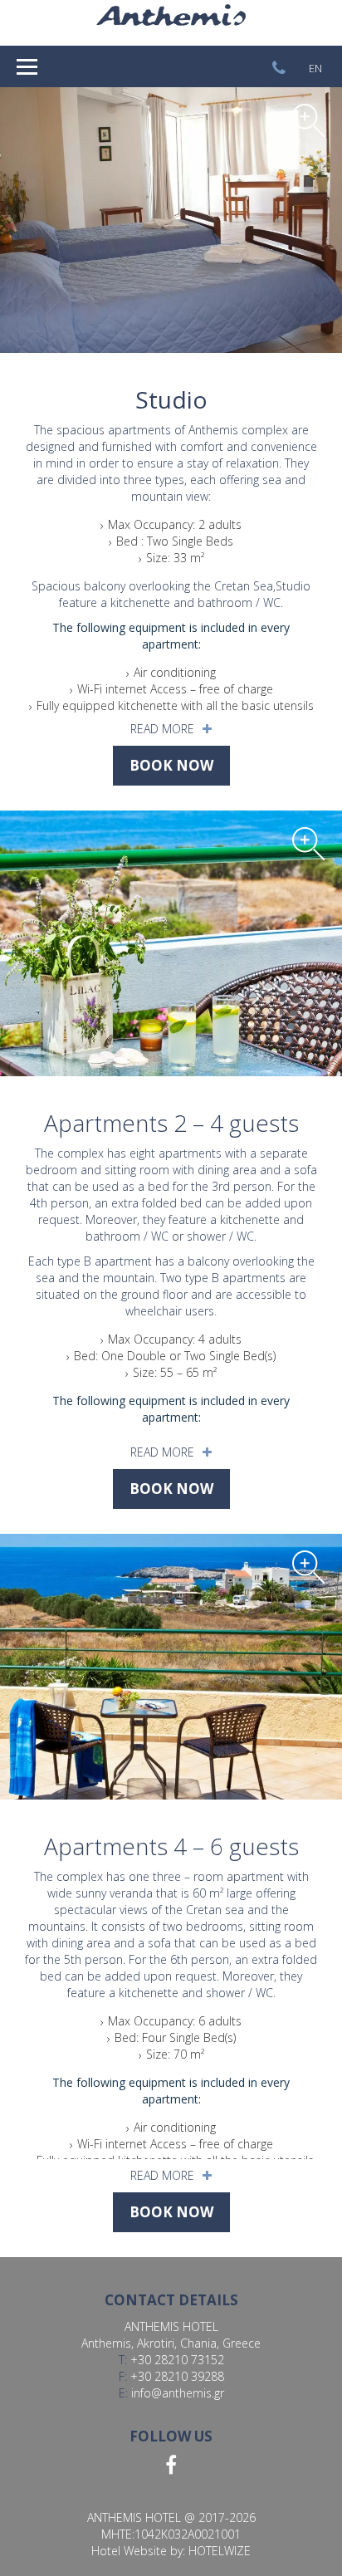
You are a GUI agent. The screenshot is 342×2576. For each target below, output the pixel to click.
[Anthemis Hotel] (171, 21)
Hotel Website (129, 2551)
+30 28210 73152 (177, 2360)
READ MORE (162, 729)
